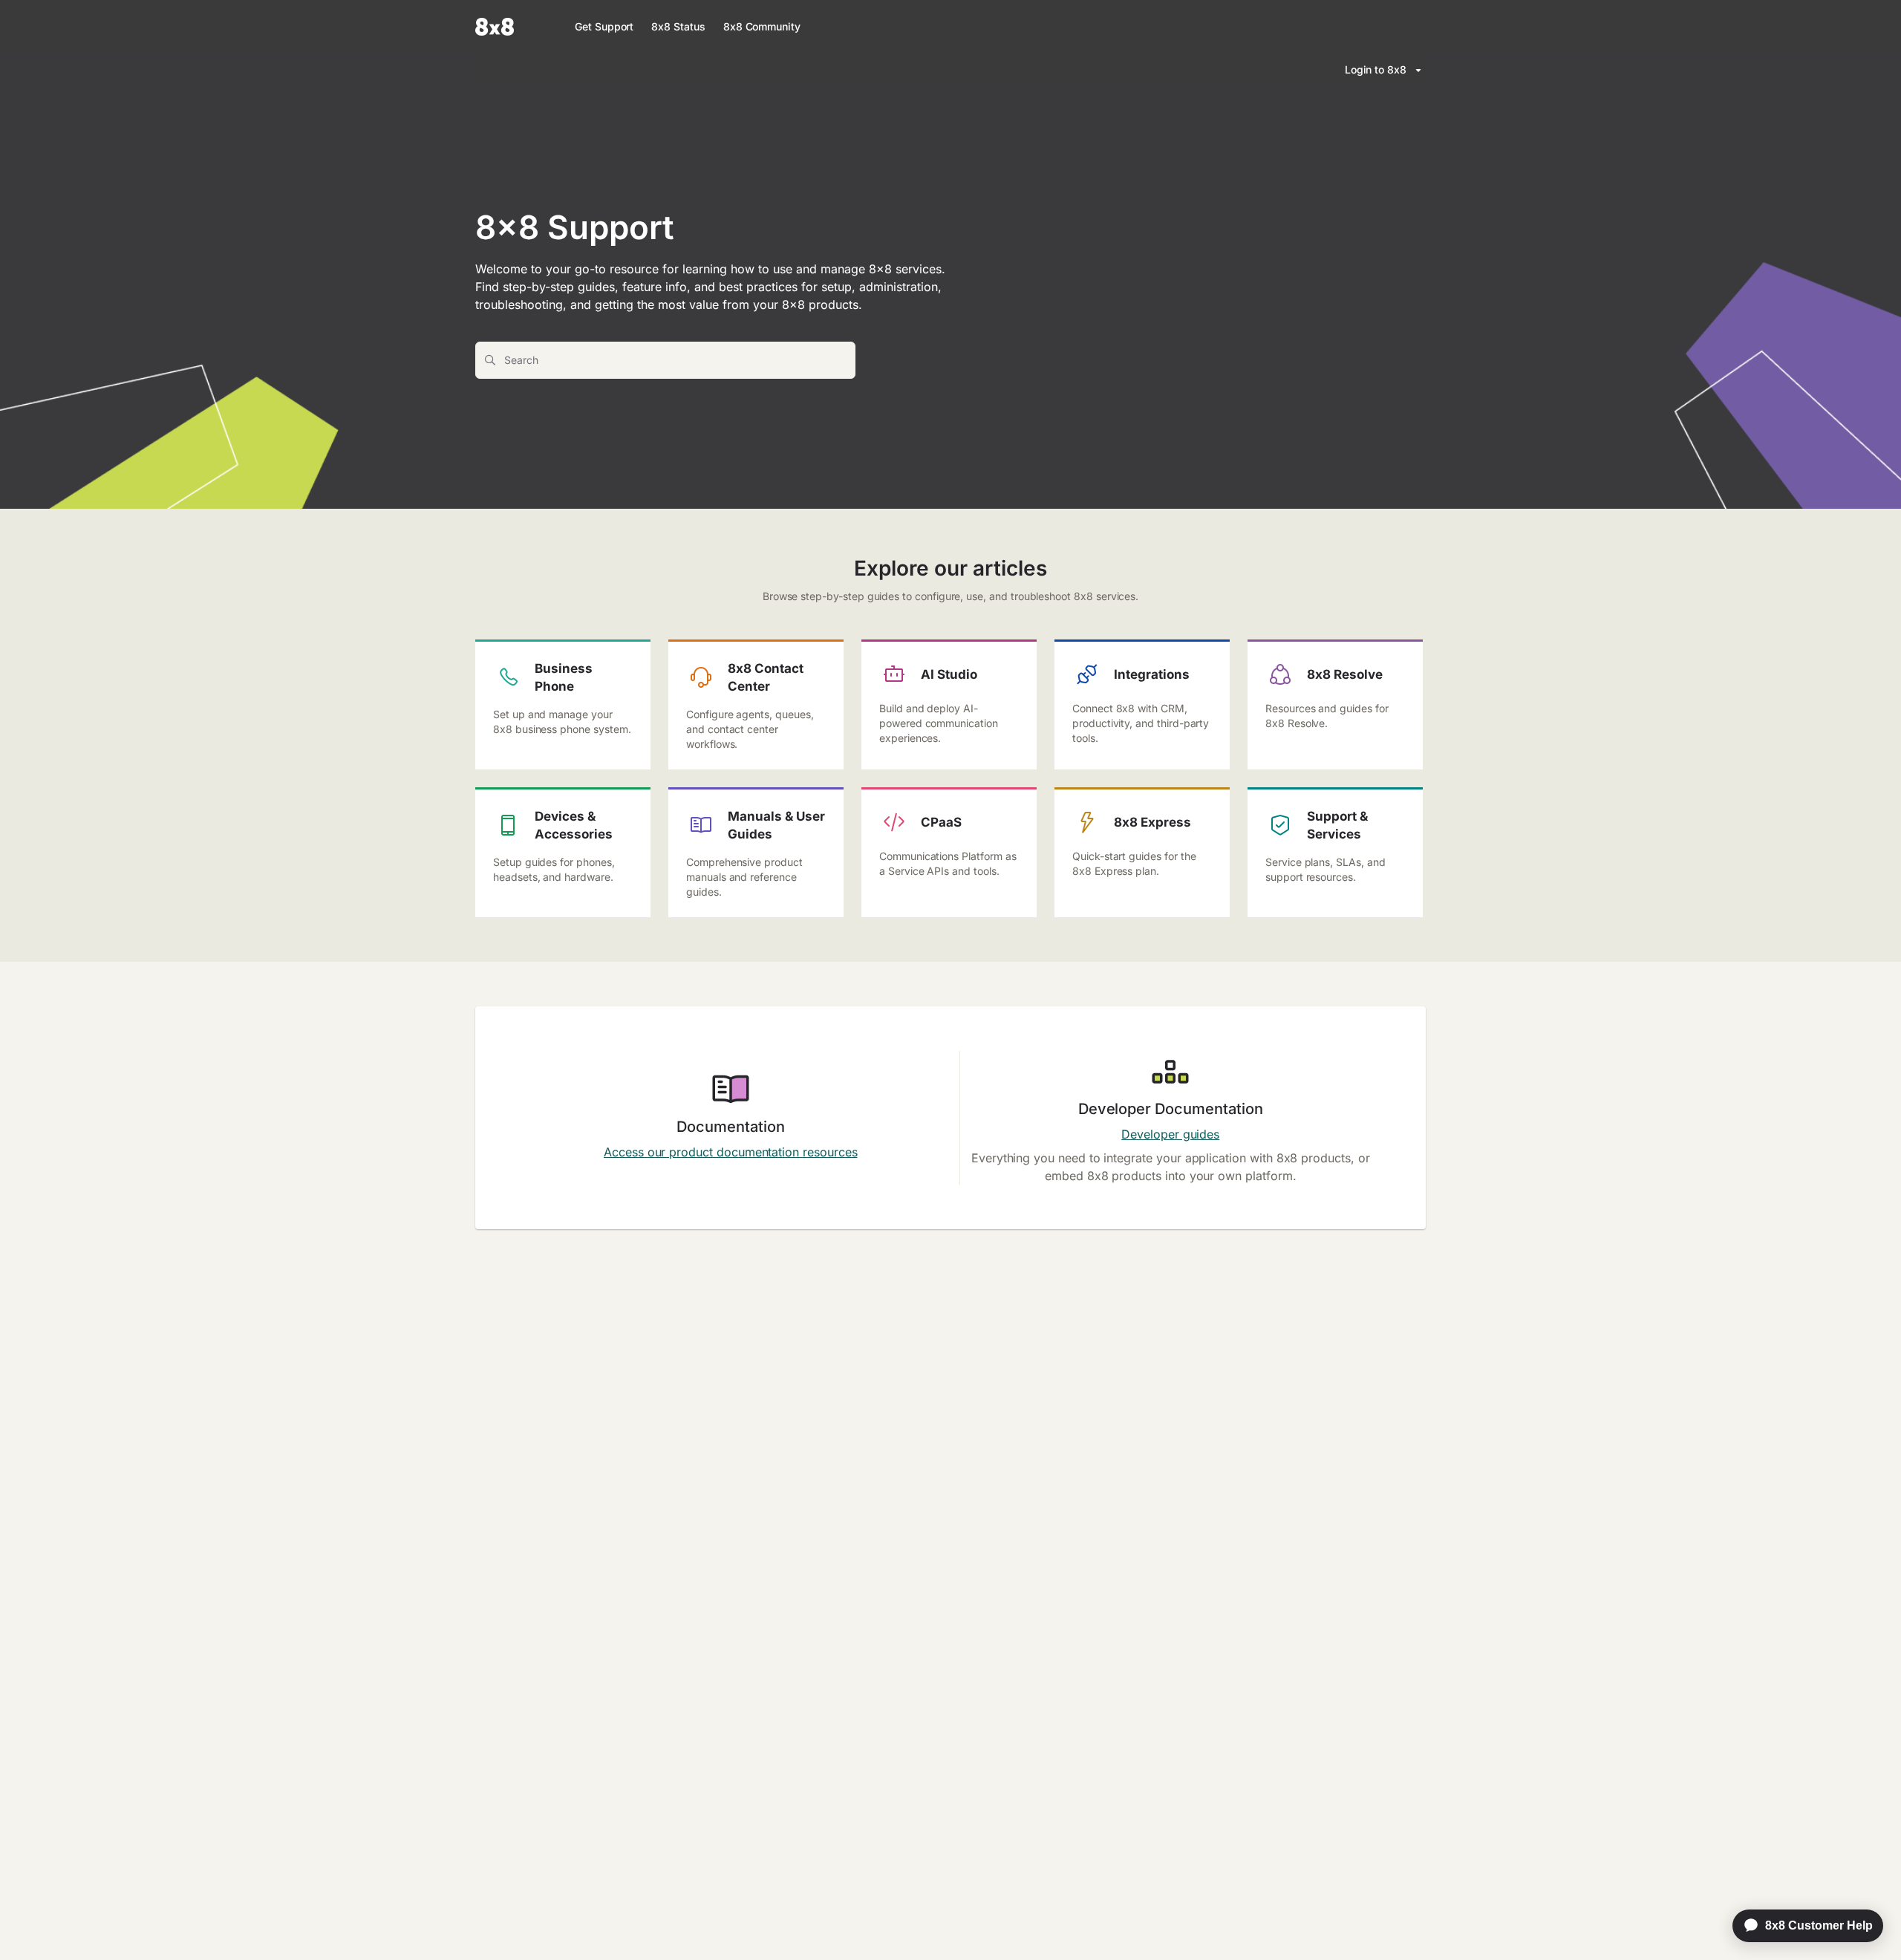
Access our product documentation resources (730, 1152)
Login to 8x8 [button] (1376, 69)
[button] (1868, 1923)
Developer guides (1170, 1134)
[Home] (495, 27)
